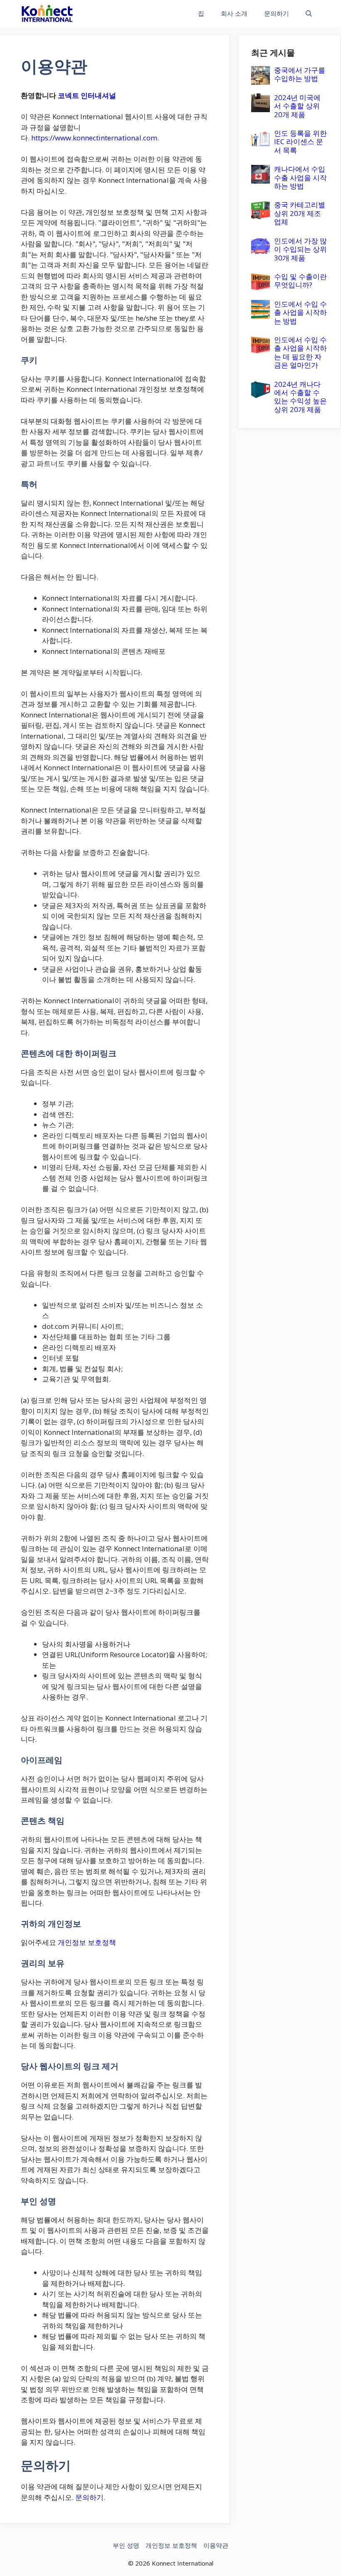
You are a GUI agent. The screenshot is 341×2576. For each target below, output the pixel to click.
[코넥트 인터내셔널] (47, 14)
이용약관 (216, 2545)
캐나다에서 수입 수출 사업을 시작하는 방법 (300, 177)
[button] (309, 14)
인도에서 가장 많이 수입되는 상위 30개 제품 (300, 249)
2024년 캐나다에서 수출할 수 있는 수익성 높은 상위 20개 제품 (300, 397)
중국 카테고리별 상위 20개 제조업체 (300, 213)
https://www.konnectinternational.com (94, 138)
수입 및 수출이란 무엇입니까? (300, 281)
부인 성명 (126, 2545)
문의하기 (277, 13)
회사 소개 (234, 13)
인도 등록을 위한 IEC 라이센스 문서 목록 (300, 142)
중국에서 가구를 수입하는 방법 (300, 74)
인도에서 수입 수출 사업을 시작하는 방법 (300, 312)
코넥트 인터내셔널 (87, 95)
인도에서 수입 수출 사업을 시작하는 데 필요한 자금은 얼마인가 (300, 352)
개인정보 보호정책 (87, 1942)
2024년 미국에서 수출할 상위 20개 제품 (297, 106)
